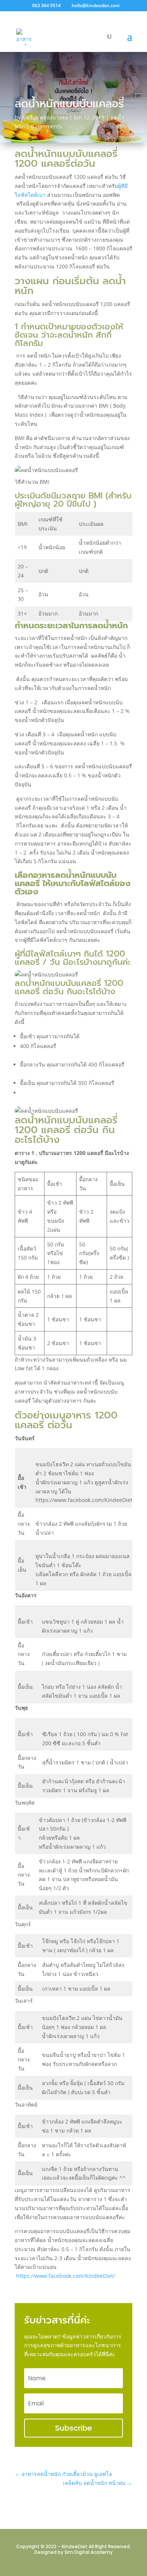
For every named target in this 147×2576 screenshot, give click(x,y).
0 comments (46, 126)
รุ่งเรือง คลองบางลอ (45, 117)
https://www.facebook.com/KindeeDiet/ (66, 2276)
